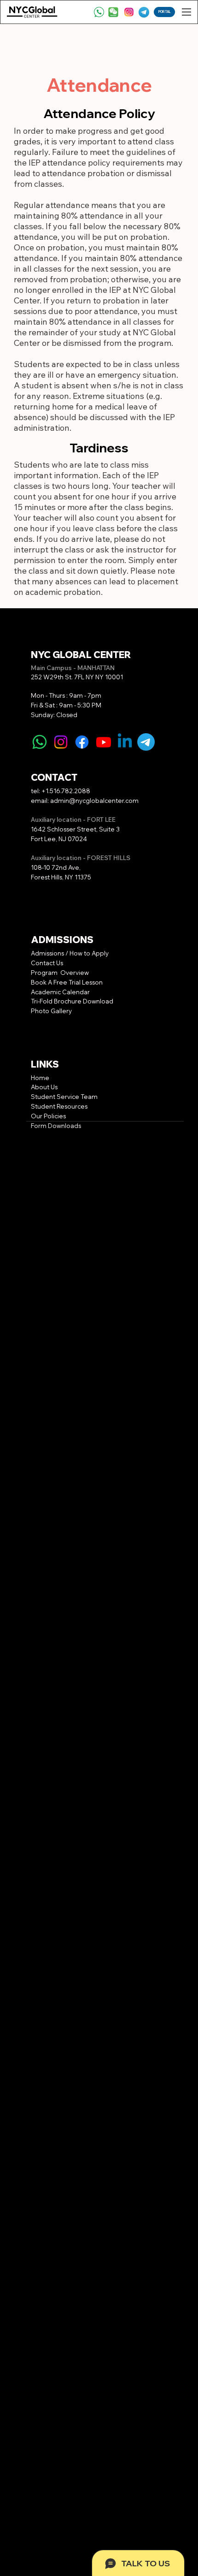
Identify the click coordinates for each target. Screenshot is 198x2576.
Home (40, 1078)
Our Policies (48, 1116)
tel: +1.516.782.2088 (61, 791)
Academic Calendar (61, 992)
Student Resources (59, 1106)
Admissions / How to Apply (70, 953)
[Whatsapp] (40, 742)
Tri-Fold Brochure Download (72, 1001)
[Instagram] (61, 742)
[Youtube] (104, 742)
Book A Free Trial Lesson (67, 982)
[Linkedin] (125, 742)
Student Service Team (64, 1097)
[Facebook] (82, 742)
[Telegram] (146, 742)
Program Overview (60, 973)
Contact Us (47, 963)
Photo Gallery (51, 1011)
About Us (44, 1087)
